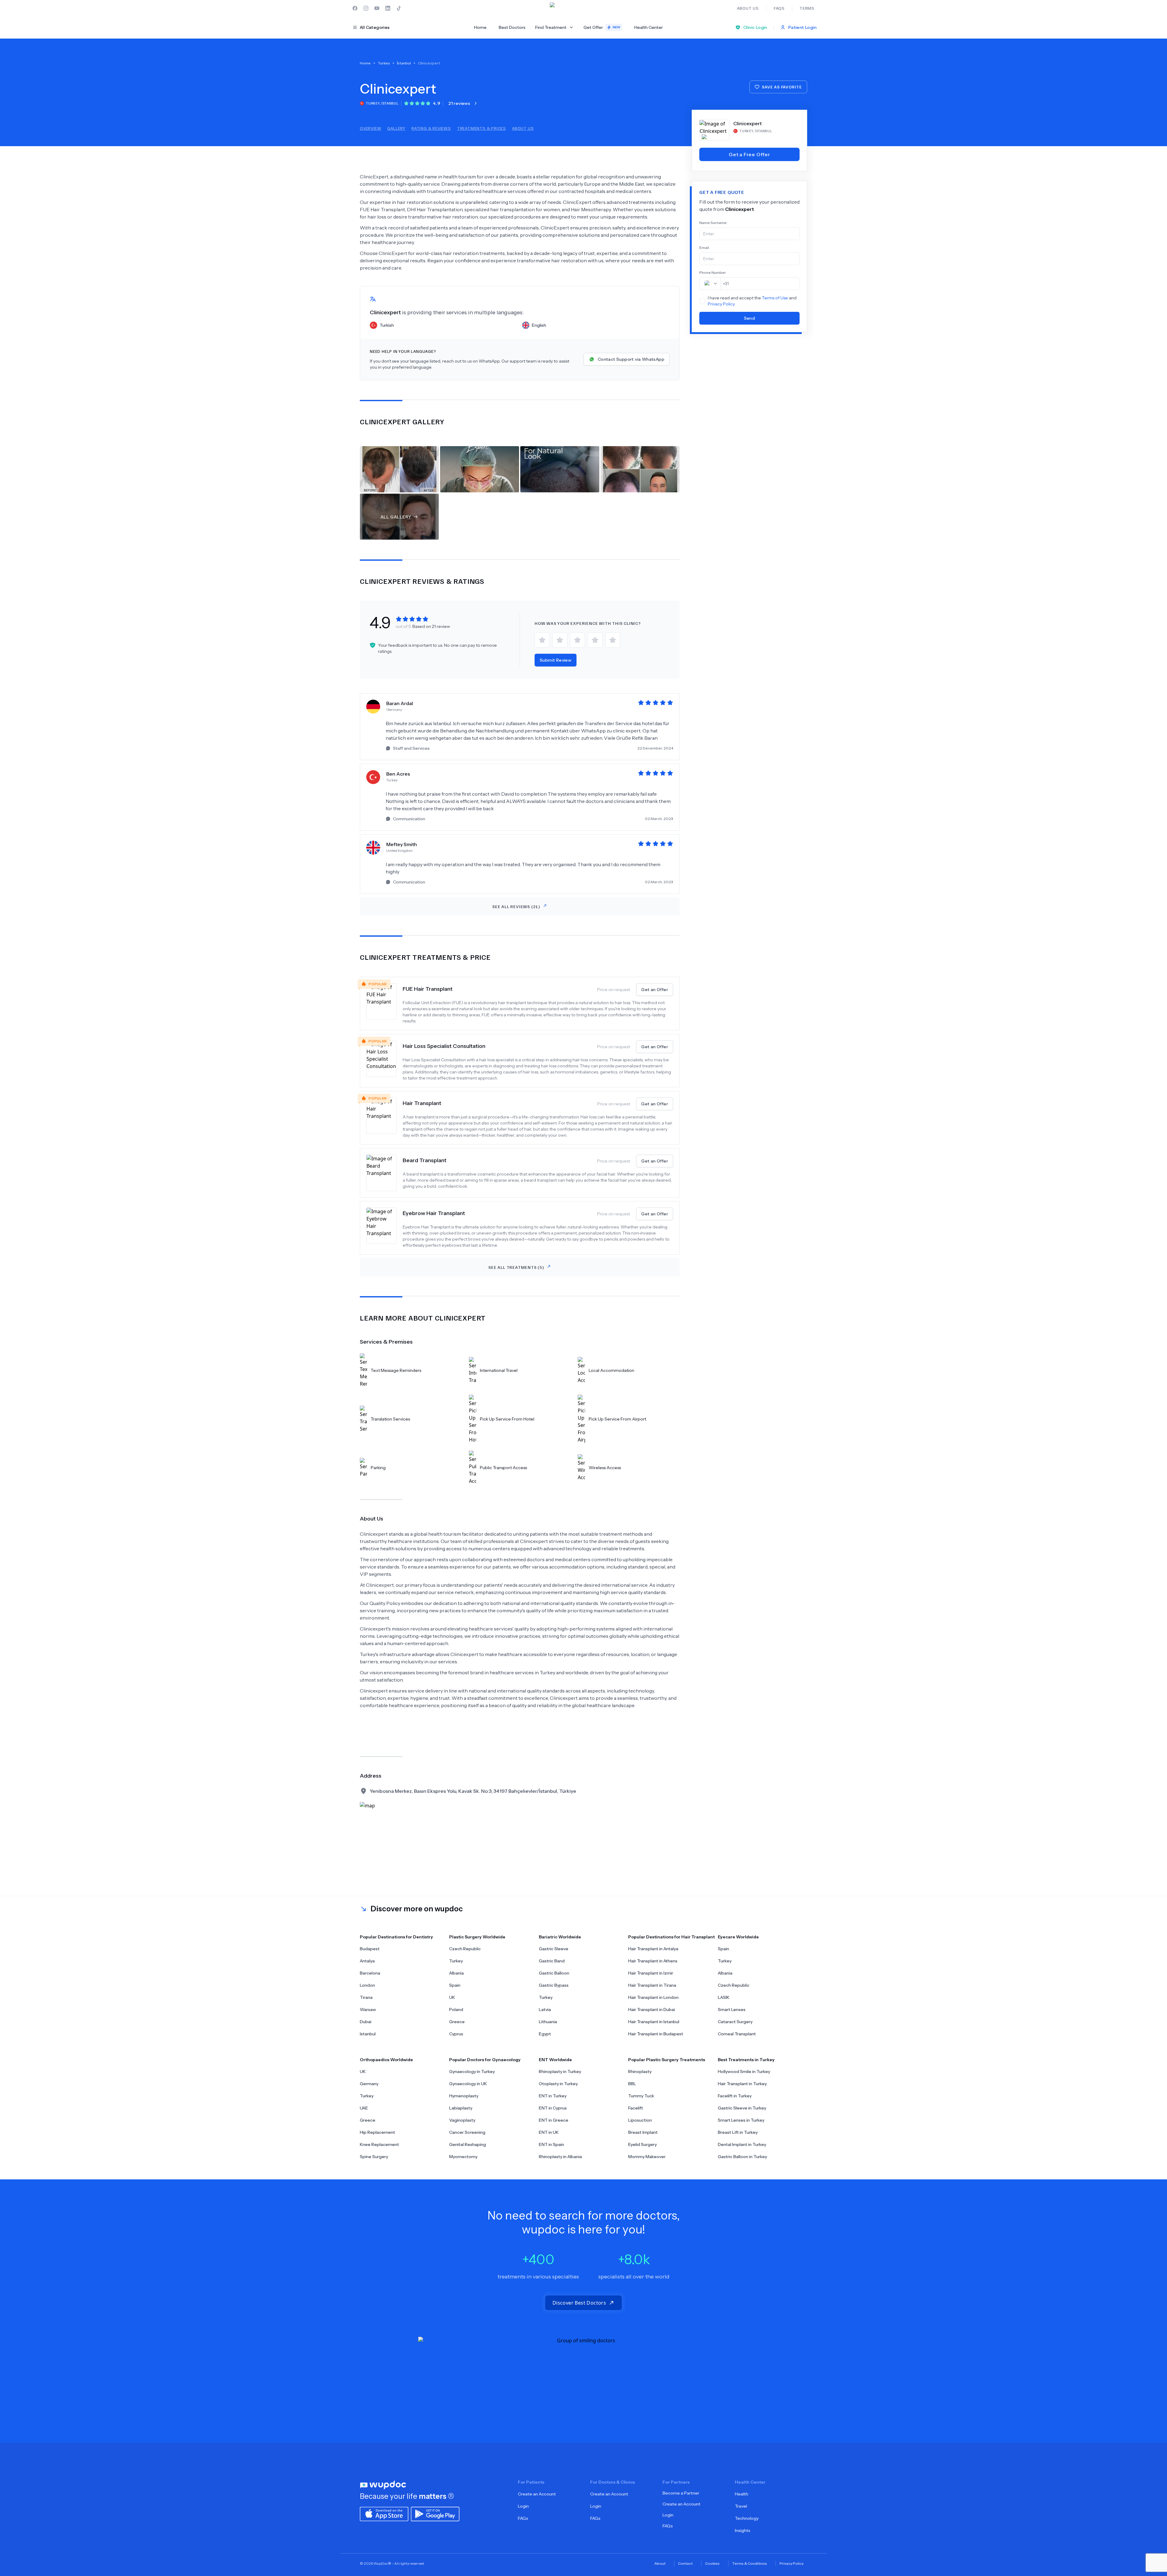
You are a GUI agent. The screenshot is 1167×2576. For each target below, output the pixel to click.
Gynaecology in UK (468, 2084)
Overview (370, 128)
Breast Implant (643, 2132)
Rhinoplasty (640, 2071)
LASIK (724, 1997)
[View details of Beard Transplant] (384, 1173)
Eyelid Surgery (642, 2144)
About (660, 2563)
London (367, 1985)
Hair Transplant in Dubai (652, 2009)
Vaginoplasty (462, 2120)
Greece (457, 2022)
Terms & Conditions (750, 2563)
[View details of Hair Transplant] (384, 1118)
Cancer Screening (467, 2132)
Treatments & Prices (482, 128)
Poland (456, 2009)
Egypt (545, 2034)
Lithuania (548, 2022)
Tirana (366, 1997)
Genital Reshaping (468, 2144)
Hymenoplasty (464, 2096)
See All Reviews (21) (516, 906)
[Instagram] (366, 8)
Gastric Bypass (554, 1985)
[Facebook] (355, 8)
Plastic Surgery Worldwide (477, 1937)
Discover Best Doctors (579, 2303)
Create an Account (537, 2494)
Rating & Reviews (431, 128)
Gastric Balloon (554, 1973)
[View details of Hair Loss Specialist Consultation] (384, 1061)
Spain (455, 1985)
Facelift (636, 2108)
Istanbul (368, 2034)
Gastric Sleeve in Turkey (742, 2108)
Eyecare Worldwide (738, 1937)
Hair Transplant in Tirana (652, 1985)
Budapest (370, 1949)
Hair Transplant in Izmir (651, 1973)
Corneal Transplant (737, 2034)
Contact (685, 2563)
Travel (741, 2506)
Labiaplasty (461, 2108)
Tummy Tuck (641, 2096)
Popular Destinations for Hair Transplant (671, 1937)
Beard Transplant (425, 1160)
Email (704, 248)
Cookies (712, 2563)
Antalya (367, 1961)
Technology (747, 2518)
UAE (364, 2108)
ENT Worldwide (555, 2060)
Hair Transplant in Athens (653, 1961)
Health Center (649, 27)
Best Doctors (512, 27)
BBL (632, 2084)
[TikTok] (399, 8)
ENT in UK (549, 2132)
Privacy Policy (721, 304)
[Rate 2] (560, 640)
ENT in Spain (551, 2144)
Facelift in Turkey (735, 2096)
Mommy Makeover (647, 2157)
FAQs (523, 2518)
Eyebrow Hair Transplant (434, 1213)
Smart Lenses (732, 2009)
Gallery (396, 128)
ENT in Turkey (553, 2096)
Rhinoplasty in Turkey (560, 2071)
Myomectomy (463, 2157)
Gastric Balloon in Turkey (742, 2157)
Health (742, 2494)
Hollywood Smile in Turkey (744, 2071)
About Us (523, 128)
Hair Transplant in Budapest (656, 2034)
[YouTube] (377, 8)
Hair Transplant (422, 1103)
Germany (369, 2084)
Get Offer (602, 27)
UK (452, 1997)
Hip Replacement (377, 2132)
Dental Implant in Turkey (742, 2144)
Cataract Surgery (735, 2022)
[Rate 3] (577, 640)
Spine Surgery (374, 2157)
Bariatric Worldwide (560, 1937)
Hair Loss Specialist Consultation (444, 1046)
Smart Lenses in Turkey (741, 2120)
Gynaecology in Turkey (472, 2071)
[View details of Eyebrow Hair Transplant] (384, 1228)
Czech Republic (465, 1949)
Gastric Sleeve (554, 1949)
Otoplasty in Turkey (558, 2084)
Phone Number (713, 272)
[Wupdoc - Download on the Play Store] (435, 2513)
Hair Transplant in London (653, 1997)
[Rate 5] (613, 640)
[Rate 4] (595, 640)
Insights (743, 2530)
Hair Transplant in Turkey (742, 2084)
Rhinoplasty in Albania (560, 2157)
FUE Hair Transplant (428, 989)
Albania (456, 1973)
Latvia (545, 2009)
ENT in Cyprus (553, 2108)
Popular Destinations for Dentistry (396, 1937)
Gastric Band (552, 1961)
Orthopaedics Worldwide (386, 2060)
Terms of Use (775, 298)
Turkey (456, 1961)
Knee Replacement (379, 2144)
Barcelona (370, 1973)
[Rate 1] (542, 640)
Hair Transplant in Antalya (653, 1949)
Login (523, 2506)
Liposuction (640, 2120)
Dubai (366, 2022)
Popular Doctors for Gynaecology (485, 2060)
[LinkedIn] (388, 8)
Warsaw (368, 2009)
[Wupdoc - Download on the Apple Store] (384, 2513)
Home (480, 27)
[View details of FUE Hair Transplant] (384, 1004)
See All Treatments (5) (516, 1267)
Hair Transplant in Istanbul (654, 2022)
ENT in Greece (554, 2120)
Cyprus (456, 2034)
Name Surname (713, 223)
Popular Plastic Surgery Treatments (667, 2060)
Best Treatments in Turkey (746, 2060)
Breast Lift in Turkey (738, 2132)
